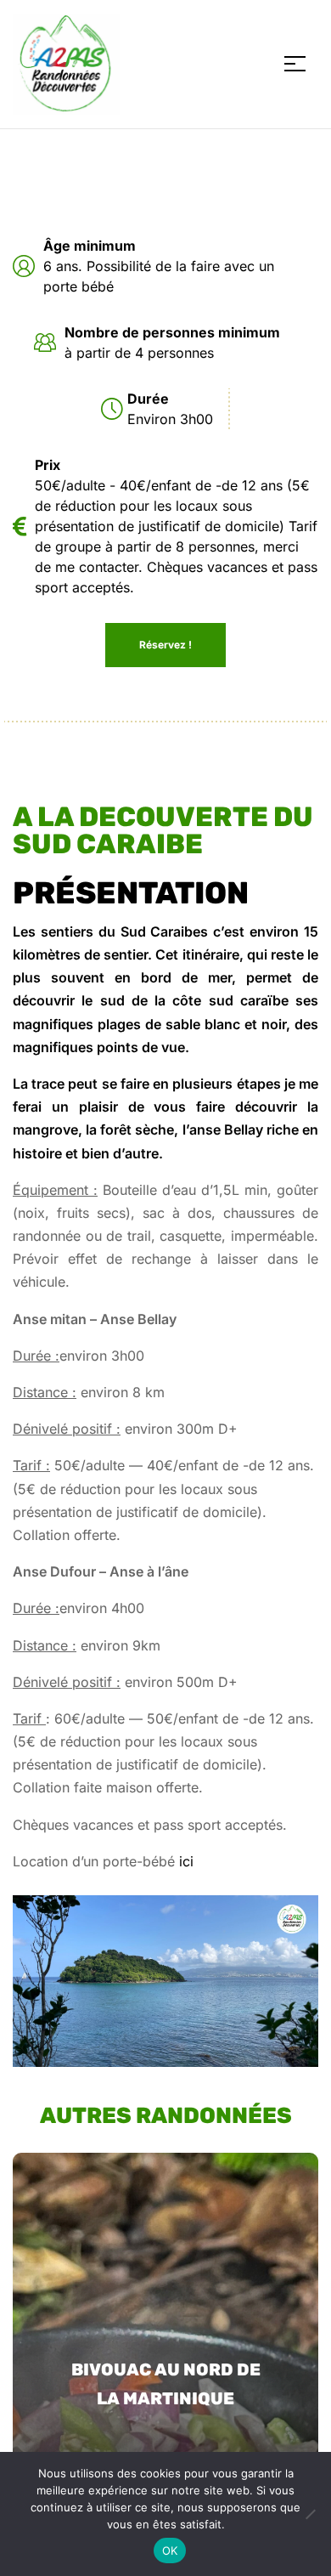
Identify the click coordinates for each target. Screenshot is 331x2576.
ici (186, 1861)
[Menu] (301, 64)
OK (170, 2551)
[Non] (310, 2514)
